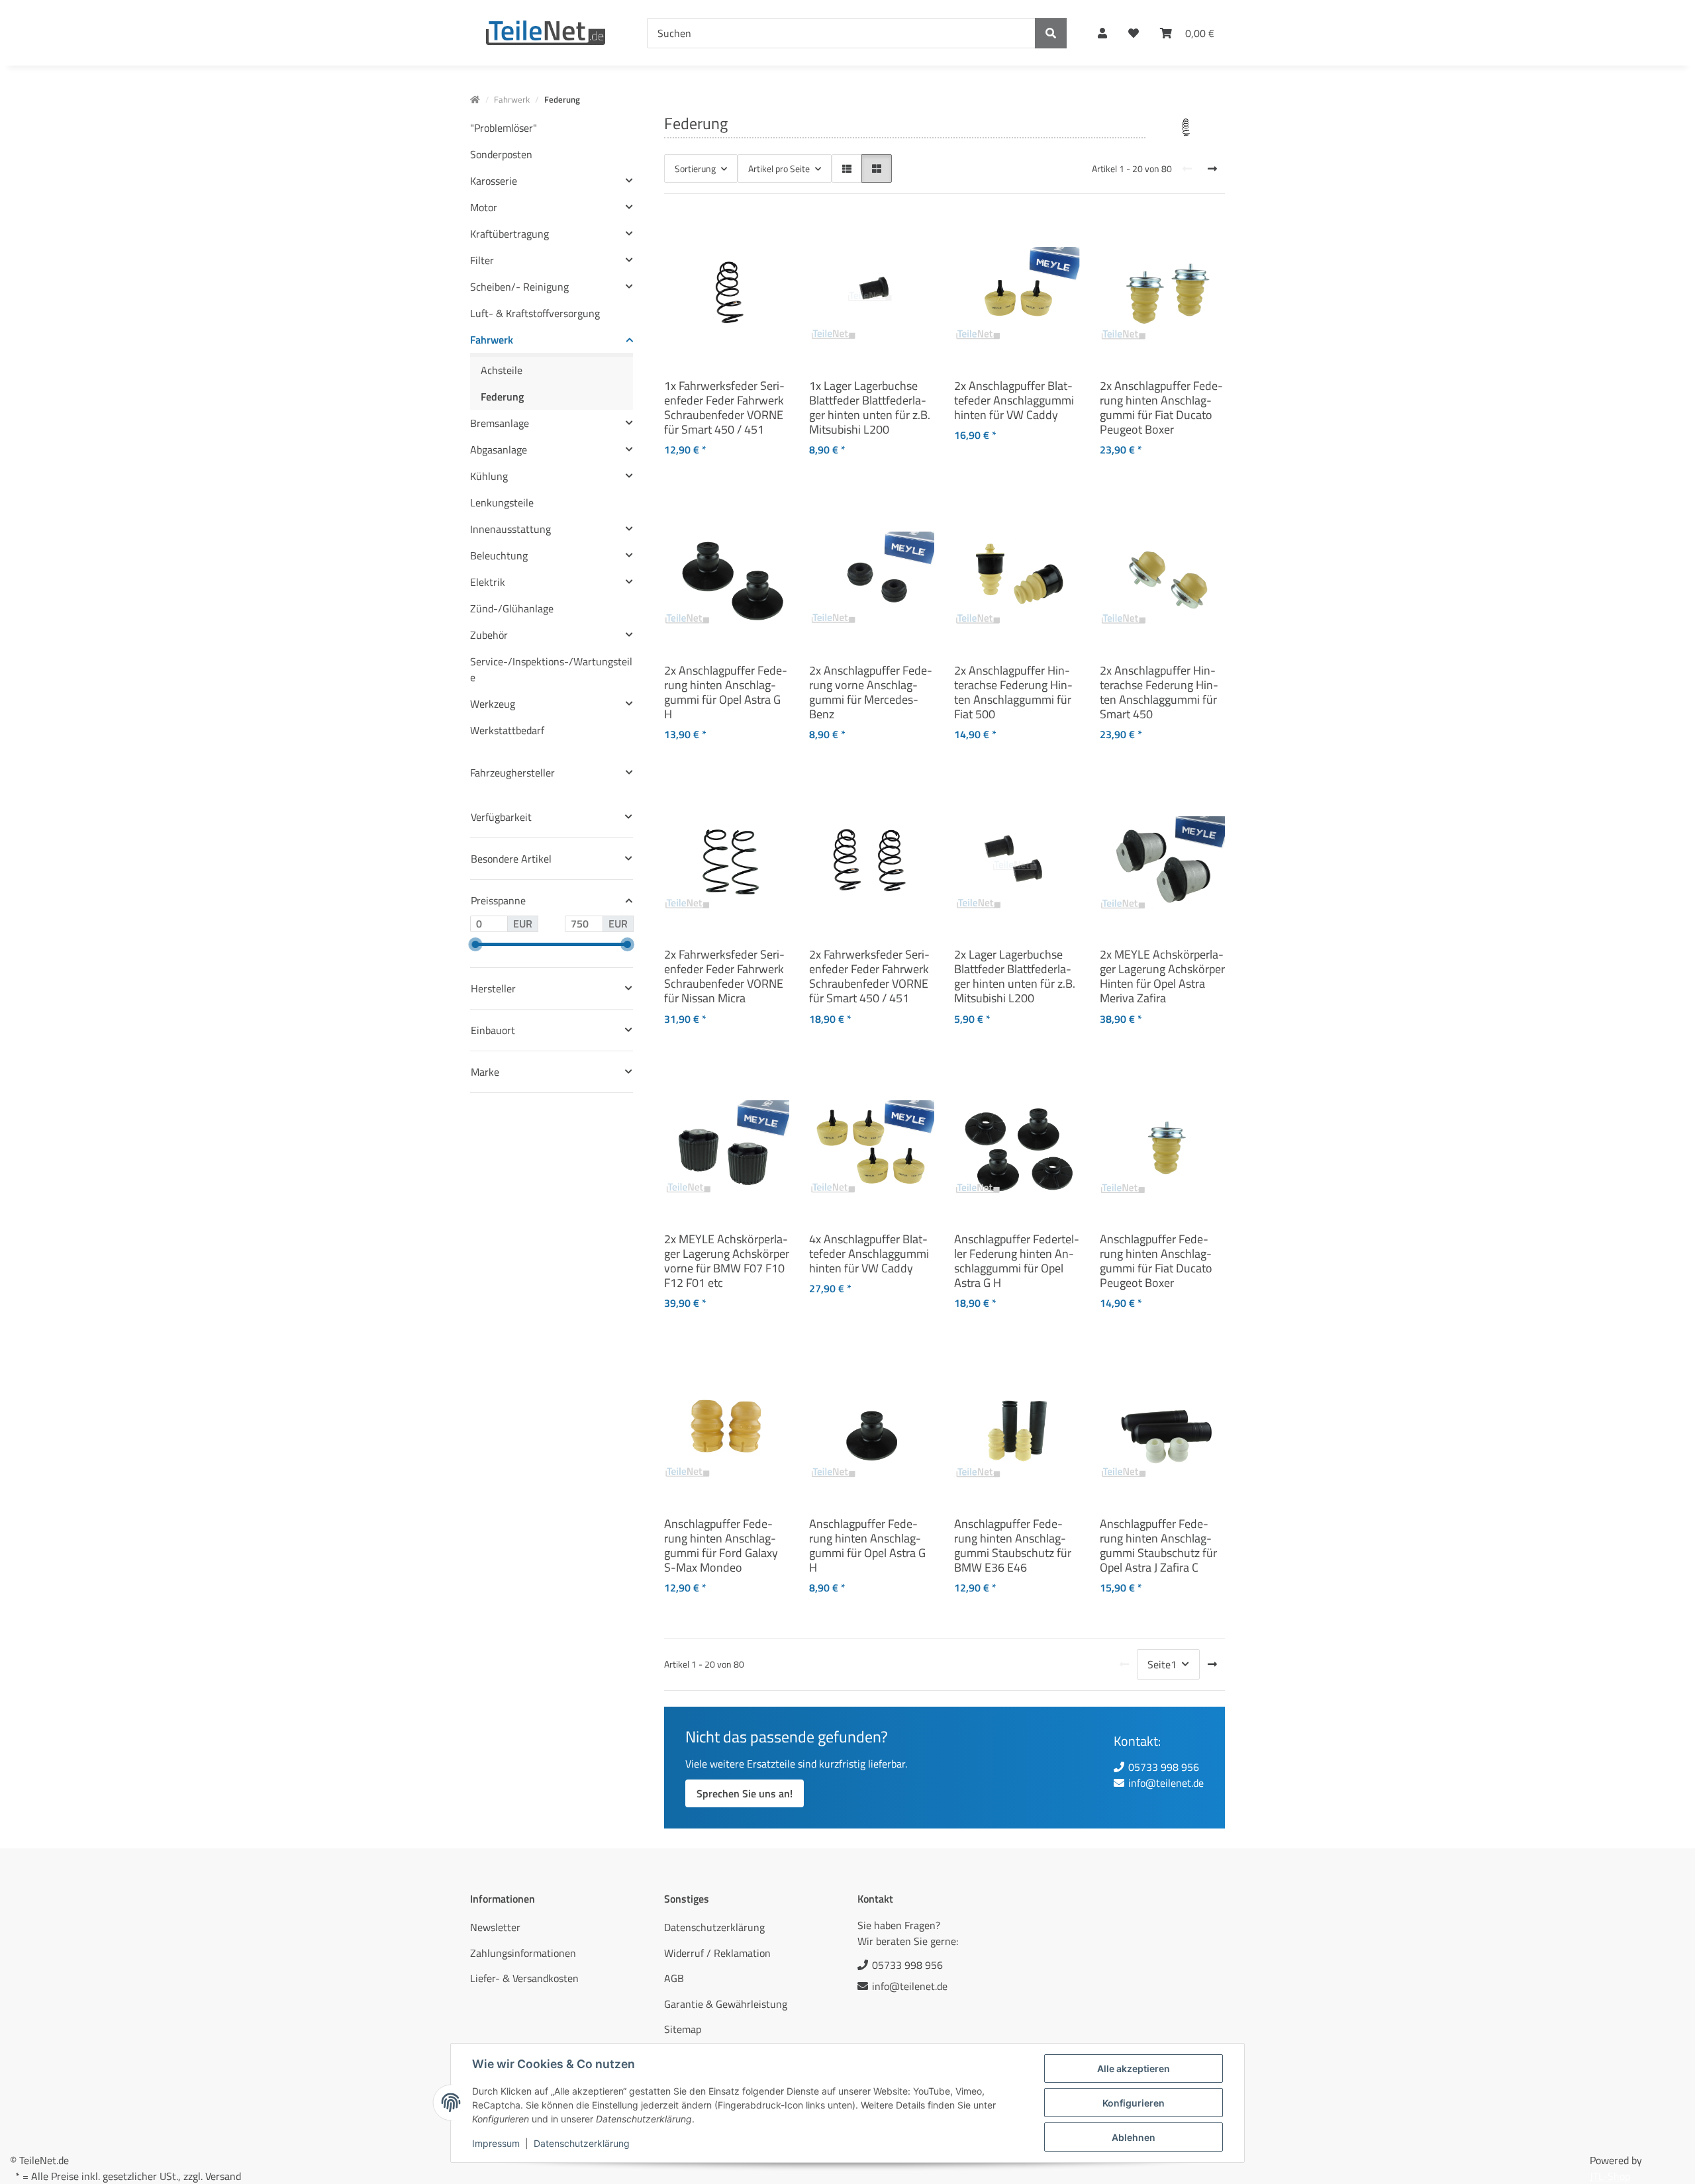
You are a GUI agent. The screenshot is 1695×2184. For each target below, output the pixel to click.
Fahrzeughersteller (512, 773)
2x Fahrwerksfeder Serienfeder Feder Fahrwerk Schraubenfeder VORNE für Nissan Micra (724, 976)
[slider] (475, 944)
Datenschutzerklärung (582, 2143)
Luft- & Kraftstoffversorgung (535, 313)
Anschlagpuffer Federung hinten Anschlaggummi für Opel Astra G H (867, 1545)
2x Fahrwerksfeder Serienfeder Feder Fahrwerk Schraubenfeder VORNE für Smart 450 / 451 (869, 976)
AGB (674, 1978)
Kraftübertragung (509, 234)
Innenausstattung (510, 529)
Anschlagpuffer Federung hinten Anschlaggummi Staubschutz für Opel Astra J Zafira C (1158, 1545)
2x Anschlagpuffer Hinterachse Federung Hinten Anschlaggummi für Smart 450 (1159, 692)
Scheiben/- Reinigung (519, 287)
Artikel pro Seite (779, 168)
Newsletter (495, 1927)
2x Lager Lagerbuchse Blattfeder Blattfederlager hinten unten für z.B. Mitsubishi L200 (1015, 976)
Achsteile (502, 370)
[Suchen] (1051, 33)
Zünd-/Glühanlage (512, 608)
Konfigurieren (1134, 2103)
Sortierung (695, 168)
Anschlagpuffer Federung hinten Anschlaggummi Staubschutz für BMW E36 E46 (1013, 1545)
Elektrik (488, 582)
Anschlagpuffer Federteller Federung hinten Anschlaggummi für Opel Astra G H (1017, 1260)
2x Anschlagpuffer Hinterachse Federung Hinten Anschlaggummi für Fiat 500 (1013, 692)
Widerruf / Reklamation (717, 1953)
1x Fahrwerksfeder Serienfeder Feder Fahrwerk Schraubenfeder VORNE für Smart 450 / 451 (724, 407)
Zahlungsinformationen (523, 1953)
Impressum (496, 2143)
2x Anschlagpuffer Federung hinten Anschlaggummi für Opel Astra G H (726, 692)
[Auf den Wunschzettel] (767, 227)
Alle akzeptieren (1134, 2068)
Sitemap (683, 2029)
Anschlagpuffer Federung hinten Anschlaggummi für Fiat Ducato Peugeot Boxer (1156, 1260)
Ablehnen (1134, 2137)
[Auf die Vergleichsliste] (732, 227)
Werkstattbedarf (507, 730)
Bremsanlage (500, 423)
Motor (484, 207)
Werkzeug (493, 704)
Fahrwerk (492, 340)
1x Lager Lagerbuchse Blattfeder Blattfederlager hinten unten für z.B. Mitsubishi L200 (870, 407)
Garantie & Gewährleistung (726, 2004)
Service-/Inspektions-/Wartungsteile (551, 669)
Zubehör (489, 635)
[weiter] (1212, 169)
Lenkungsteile (502, 502)
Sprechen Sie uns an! (745, 1793)
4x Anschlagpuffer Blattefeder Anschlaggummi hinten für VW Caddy (869, 1253)
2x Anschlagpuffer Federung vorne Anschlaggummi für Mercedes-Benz (871, 692)
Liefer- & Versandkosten (524, 1978)
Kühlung (489, 476)
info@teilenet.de (1166, 1783)
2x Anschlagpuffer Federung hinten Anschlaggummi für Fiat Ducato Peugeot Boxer (1161, 407)
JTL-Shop (1610, 2176)
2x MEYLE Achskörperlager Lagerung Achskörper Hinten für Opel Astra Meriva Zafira (1162, 976)
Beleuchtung (499, 555)
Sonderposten (501, 154)
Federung (502, 397)
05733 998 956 (1164, 1767)
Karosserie (494, 181)
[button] (1102, 33)
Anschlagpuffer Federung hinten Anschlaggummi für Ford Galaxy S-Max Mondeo (721, 1545)
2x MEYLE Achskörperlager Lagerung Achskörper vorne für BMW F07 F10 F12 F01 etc (727, 1260)
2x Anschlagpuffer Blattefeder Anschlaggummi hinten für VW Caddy (1014, 400)
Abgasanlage (499, 450)
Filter (482, 260)
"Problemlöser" (504, 128)
